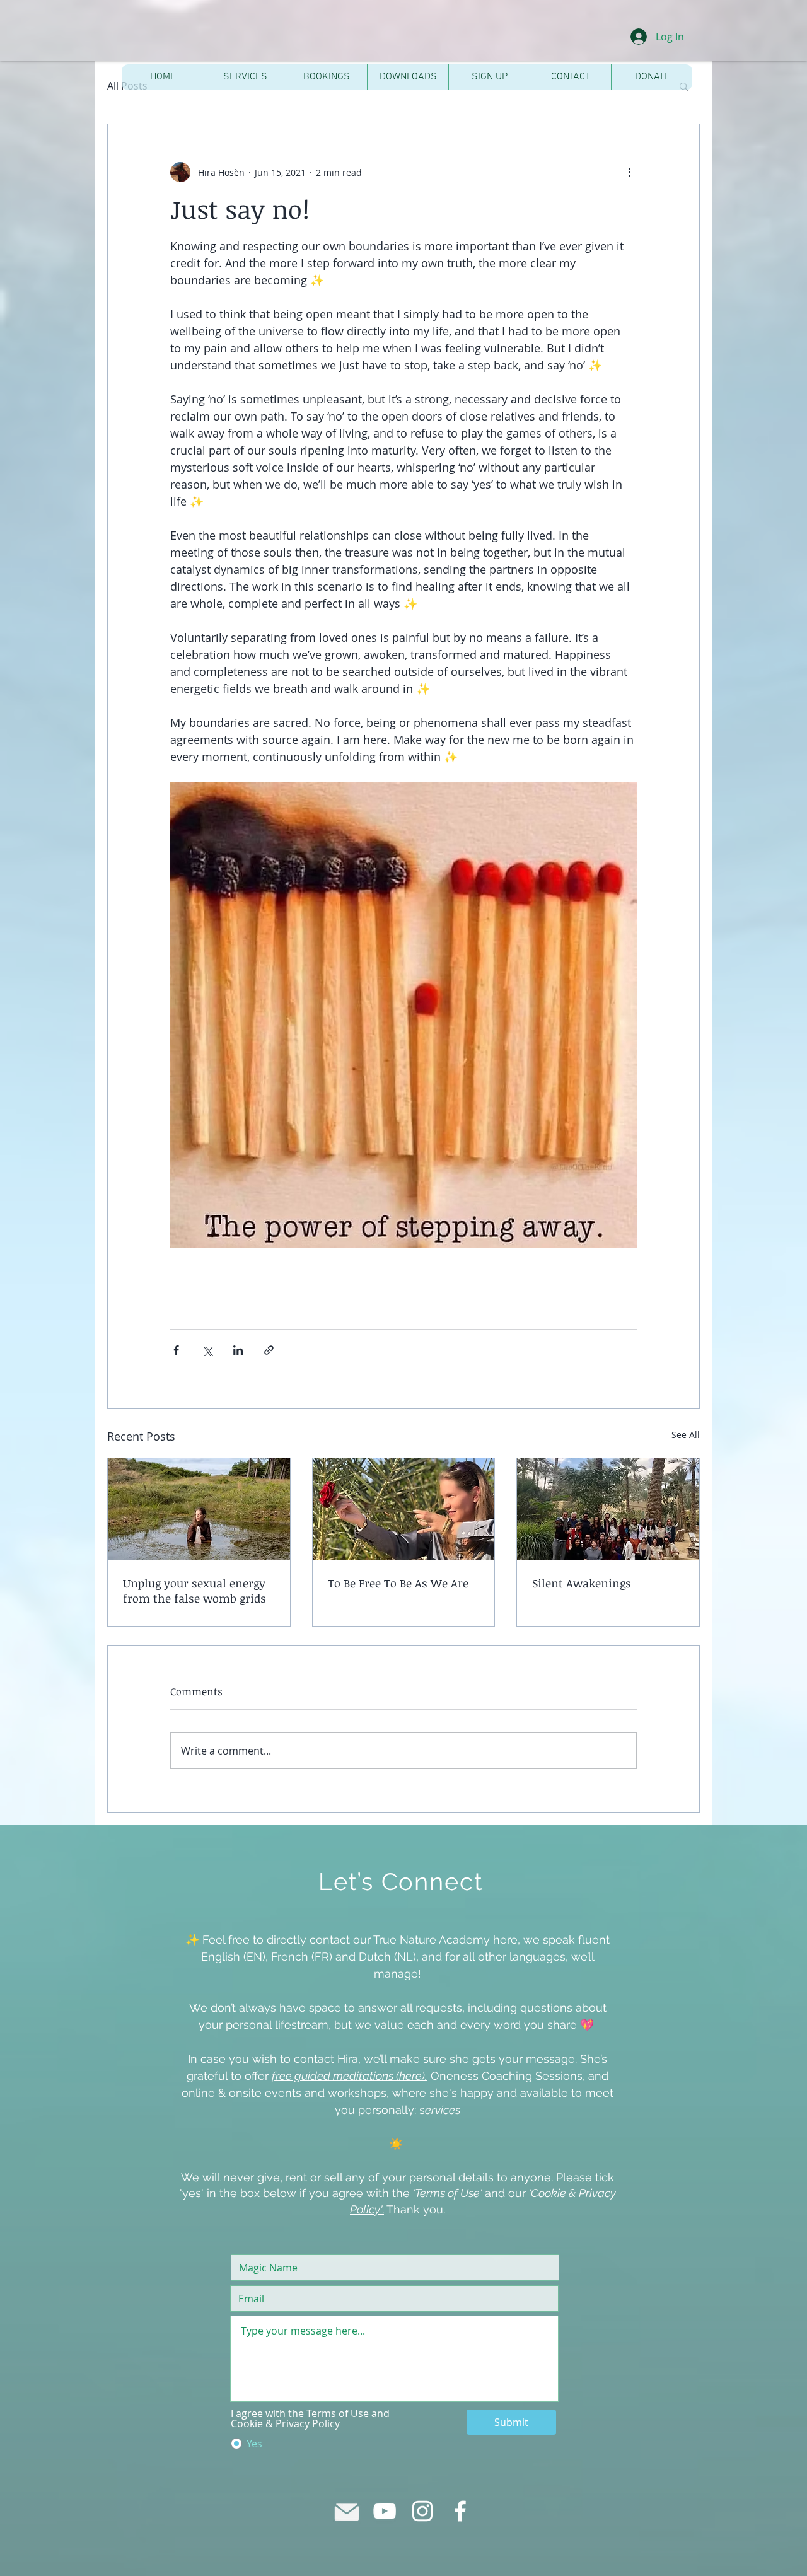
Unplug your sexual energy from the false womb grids (194, 1591)
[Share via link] (269, 1350)
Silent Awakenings (582, 1583)
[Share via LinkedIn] (238, 1350)
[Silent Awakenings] (608, 1509)
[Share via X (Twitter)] (207, 1350)
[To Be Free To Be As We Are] (404, 1509)
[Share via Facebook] (176, 1350)
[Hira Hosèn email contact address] (347, 2511)
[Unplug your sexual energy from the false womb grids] (199, 1509)
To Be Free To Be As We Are (398, 1583)
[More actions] (629, 172)
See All (686, 1435)
